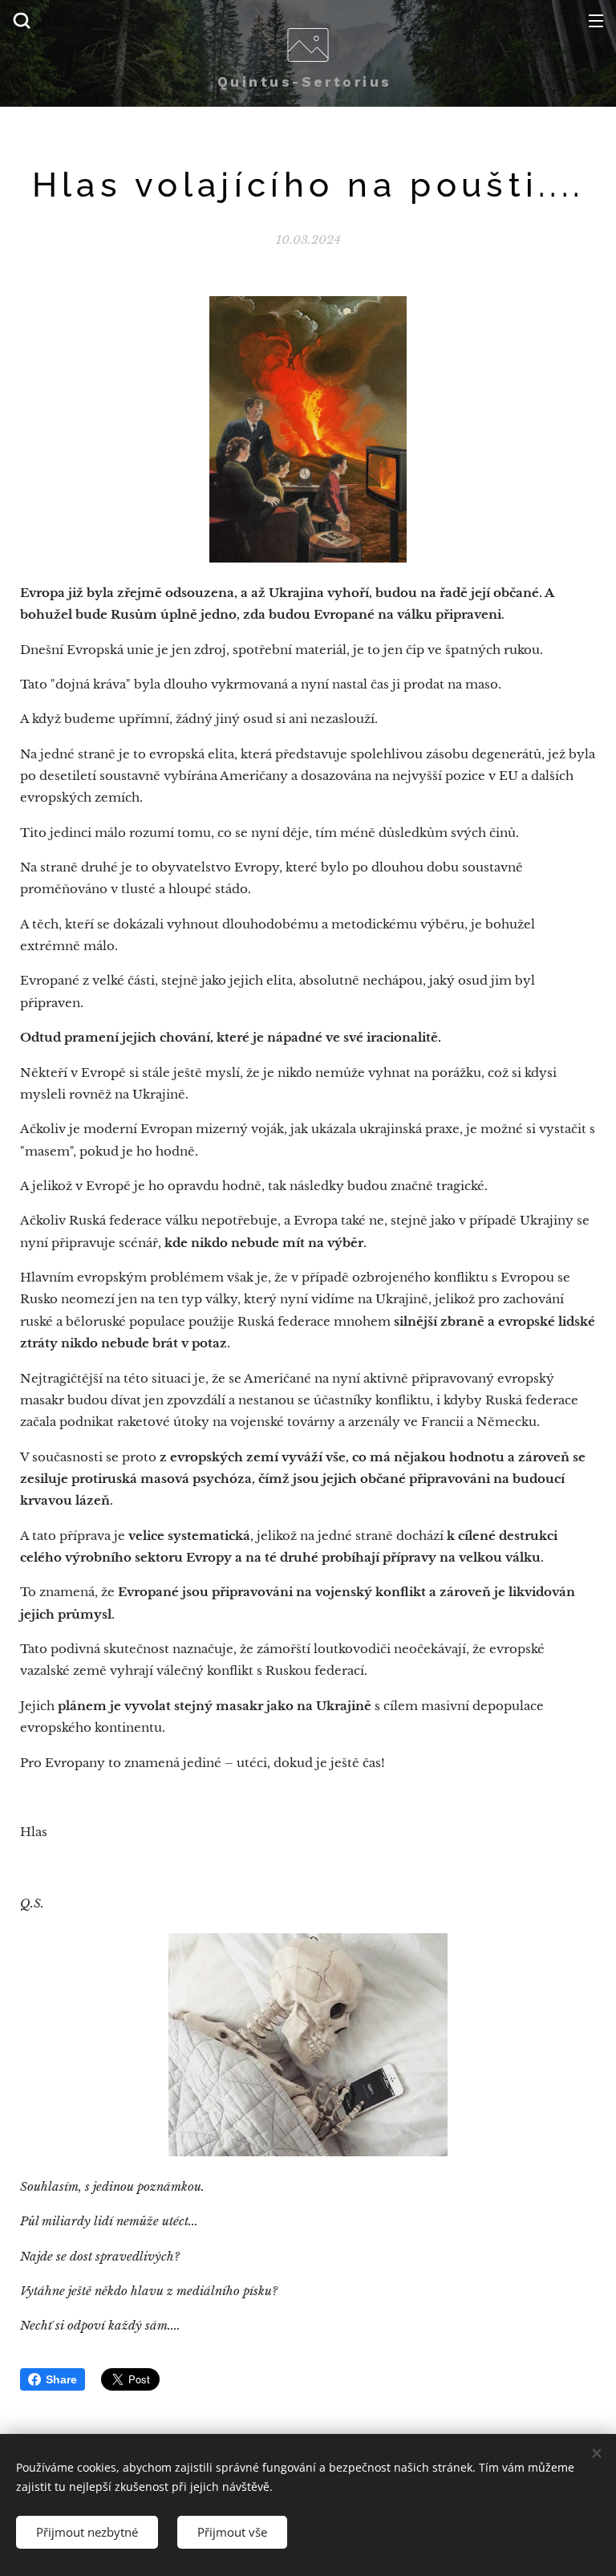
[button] (22, 20)
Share (61, 2379)
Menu (596, 20)
